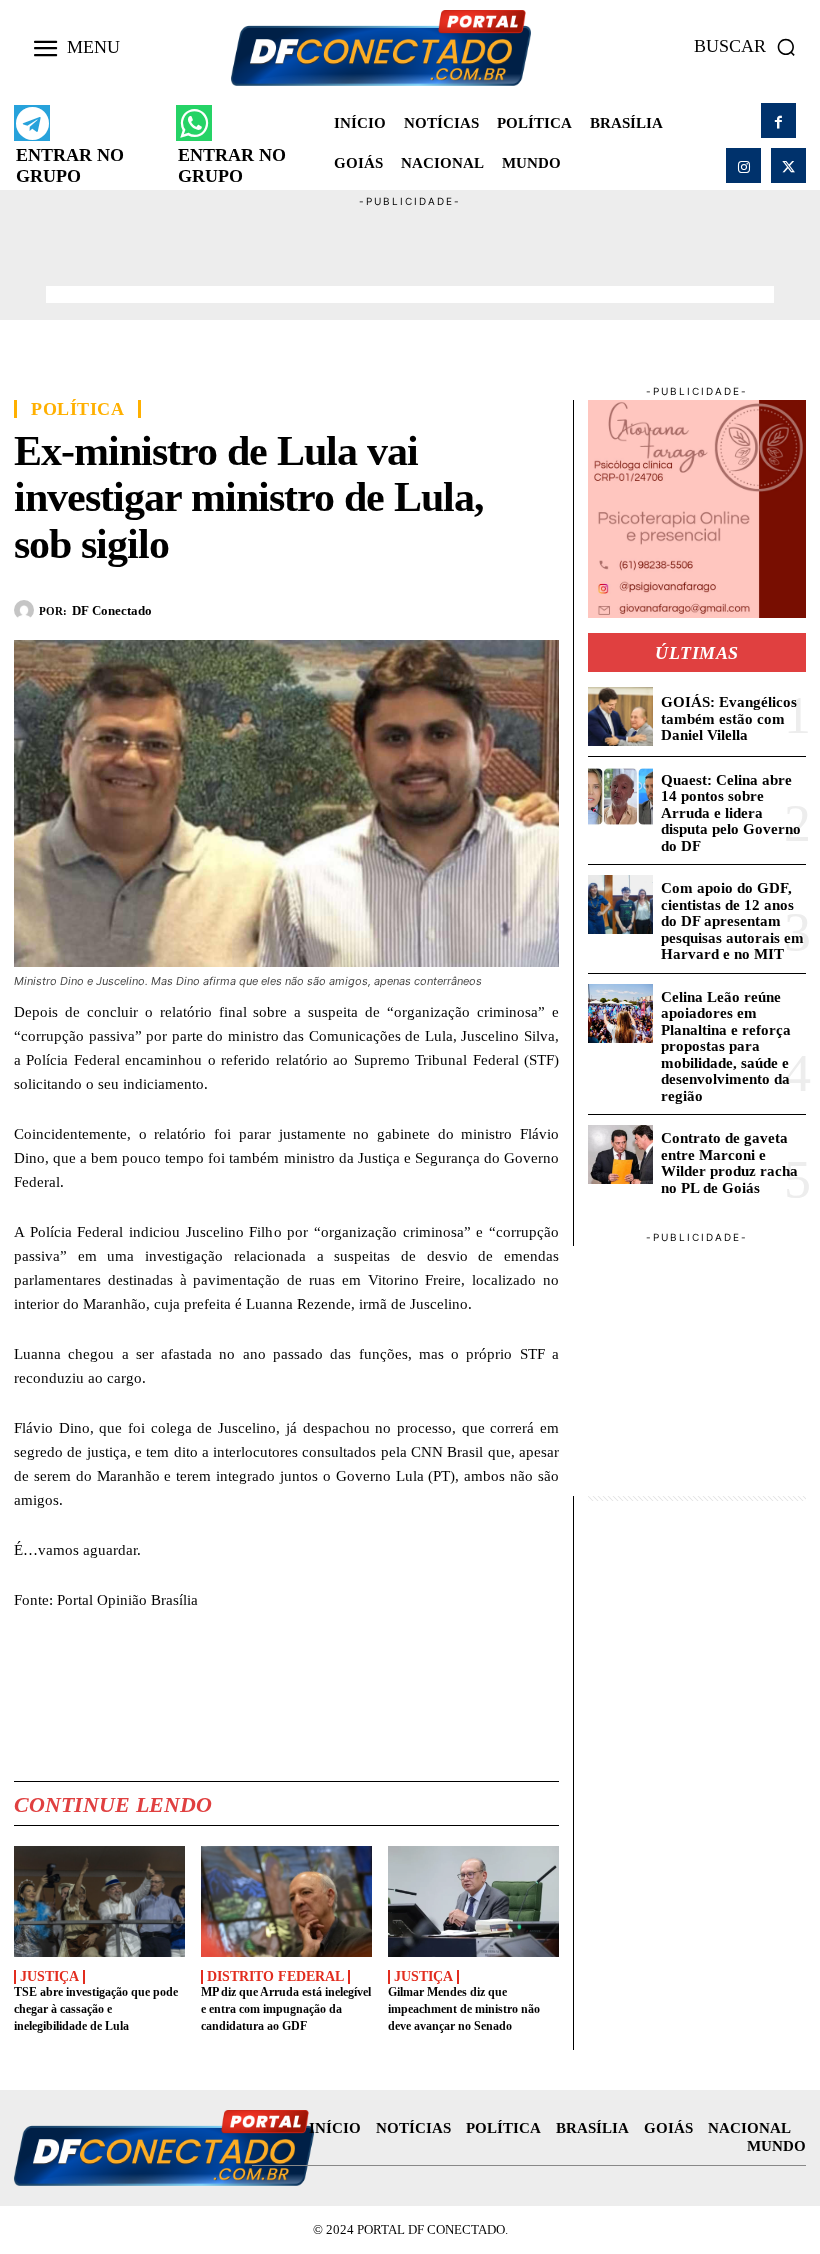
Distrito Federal (275, 1977)
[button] (750, 47)
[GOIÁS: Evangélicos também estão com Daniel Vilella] (620, 716)
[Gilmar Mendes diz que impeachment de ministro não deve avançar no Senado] (473, 1901)
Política (77, 409)
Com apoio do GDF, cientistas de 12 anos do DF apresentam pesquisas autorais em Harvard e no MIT (732, 921)
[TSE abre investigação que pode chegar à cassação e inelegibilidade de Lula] (99, 1901)
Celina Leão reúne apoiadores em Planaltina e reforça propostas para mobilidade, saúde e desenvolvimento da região (726, 1046)
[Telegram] (493, 607)
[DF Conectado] (26, 610)
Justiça (49, 1977)
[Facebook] (778, 120)
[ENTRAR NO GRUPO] (32, 123)
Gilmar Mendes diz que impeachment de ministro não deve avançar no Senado (464, 2009)
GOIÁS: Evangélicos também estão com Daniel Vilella (729, 718)
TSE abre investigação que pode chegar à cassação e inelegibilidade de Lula (96, 2009)
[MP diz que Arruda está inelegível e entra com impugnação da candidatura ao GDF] (286, 1901)
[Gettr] (539, 607)
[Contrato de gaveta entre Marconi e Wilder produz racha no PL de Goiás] (620, 1154)
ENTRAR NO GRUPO (70, 165)
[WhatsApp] (447, 607)
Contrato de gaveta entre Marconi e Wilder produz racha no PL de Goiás (729, 1163)
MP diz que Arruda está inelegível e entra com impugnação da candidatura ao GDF (286, 2009)
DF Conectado (112, 610)
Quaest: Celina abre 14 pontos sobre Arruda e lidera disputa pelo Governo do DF (731, 813)
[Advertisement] (410, 255)
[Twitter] (788, 165)
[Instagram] (743, 165)
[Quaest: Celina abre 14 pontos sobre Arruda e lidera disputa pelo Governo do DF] (620, 796)
